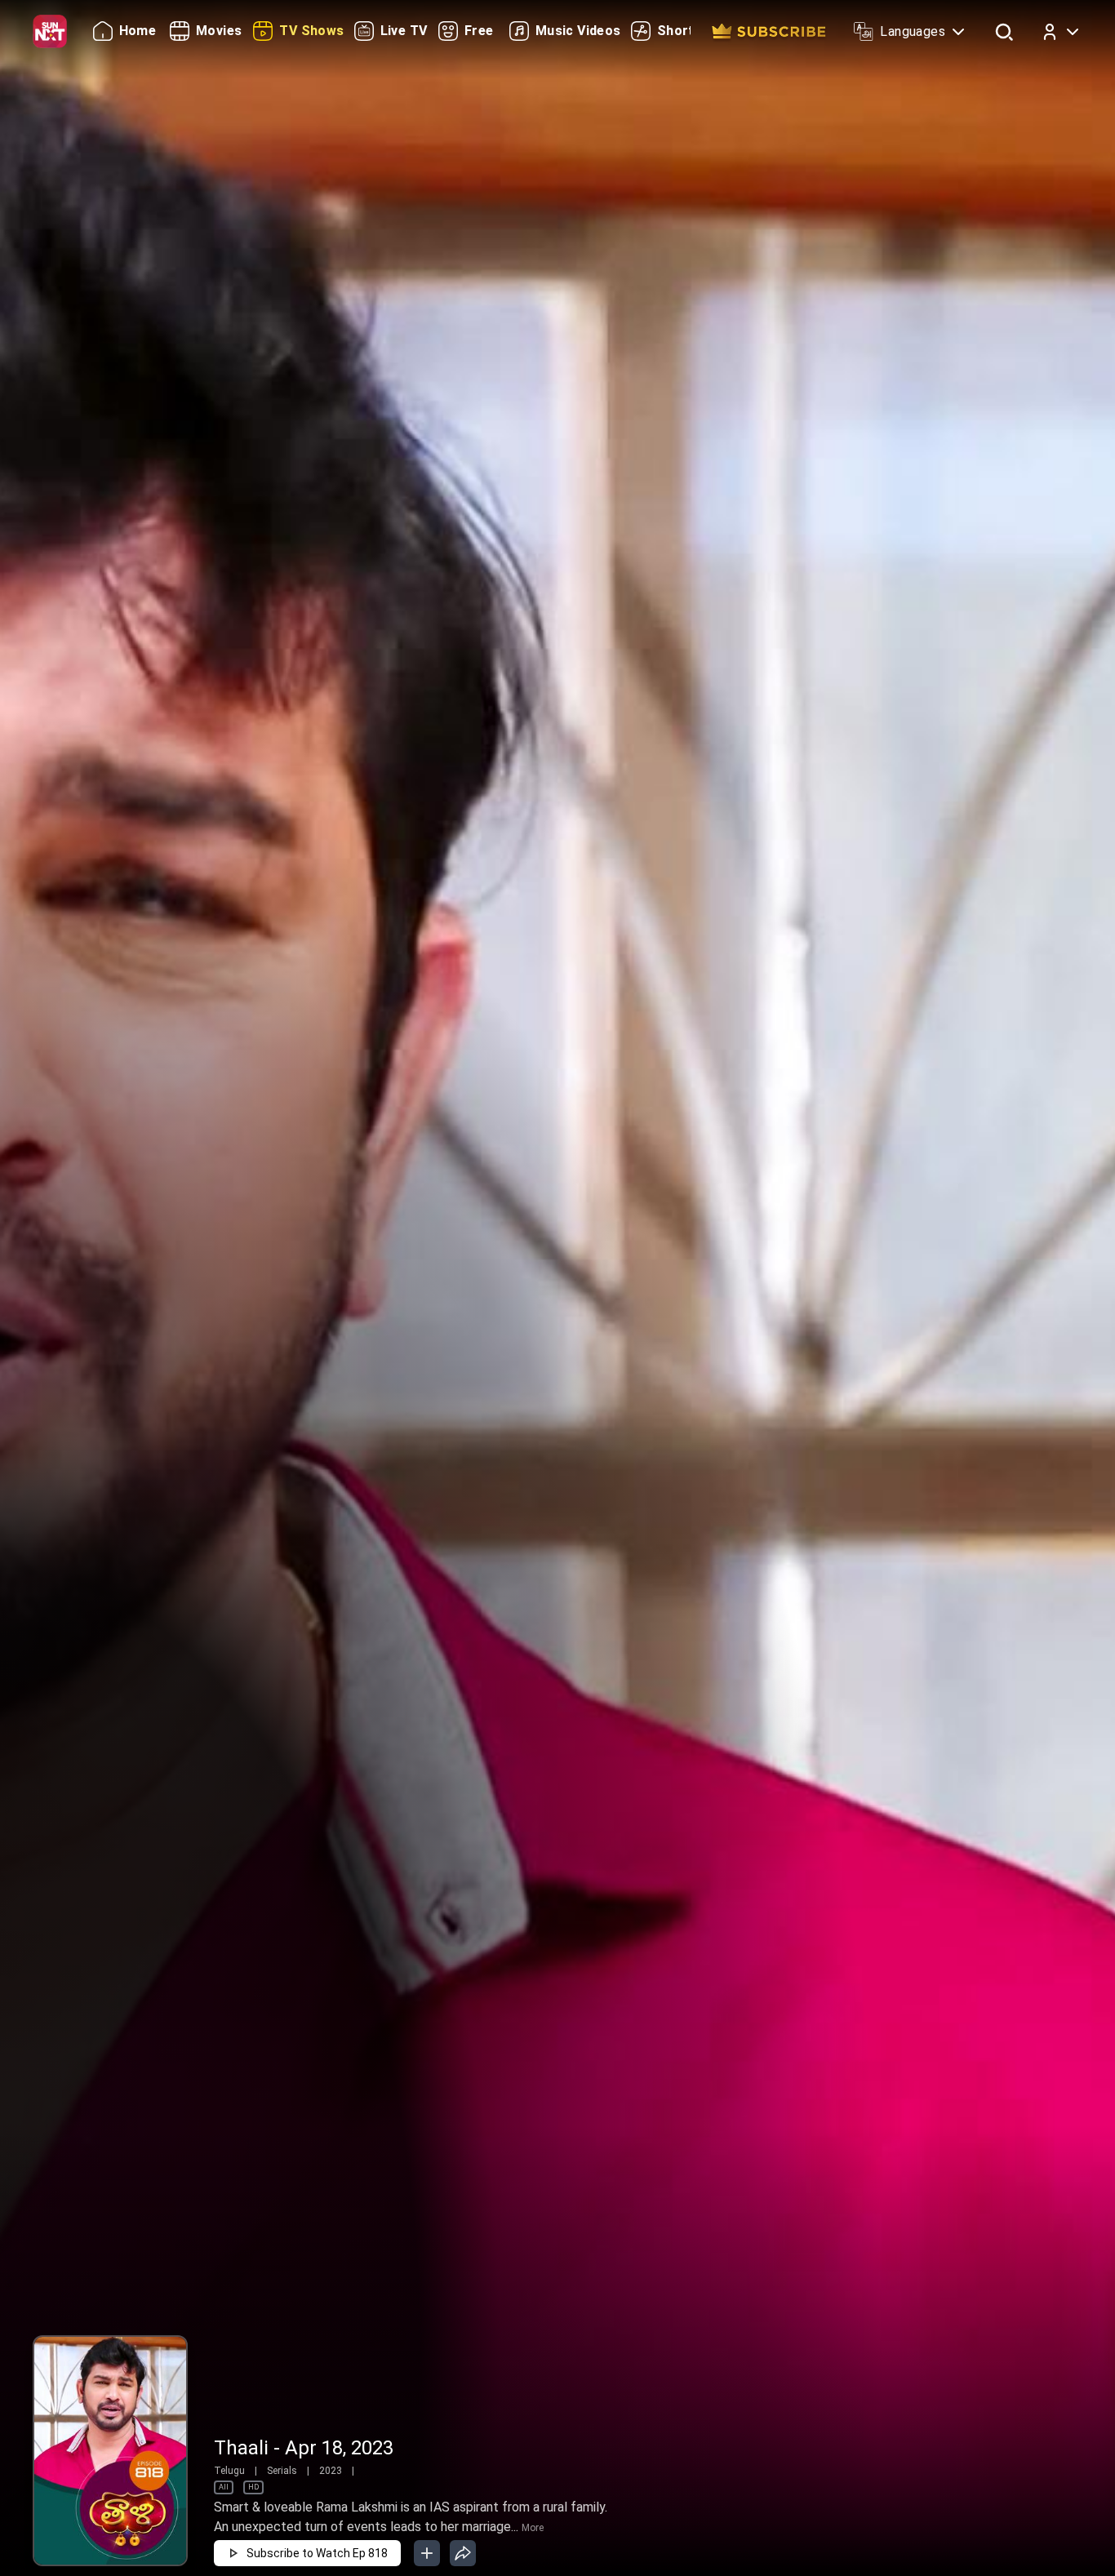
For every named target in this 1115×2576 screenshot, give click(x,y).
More (533, 2528)
